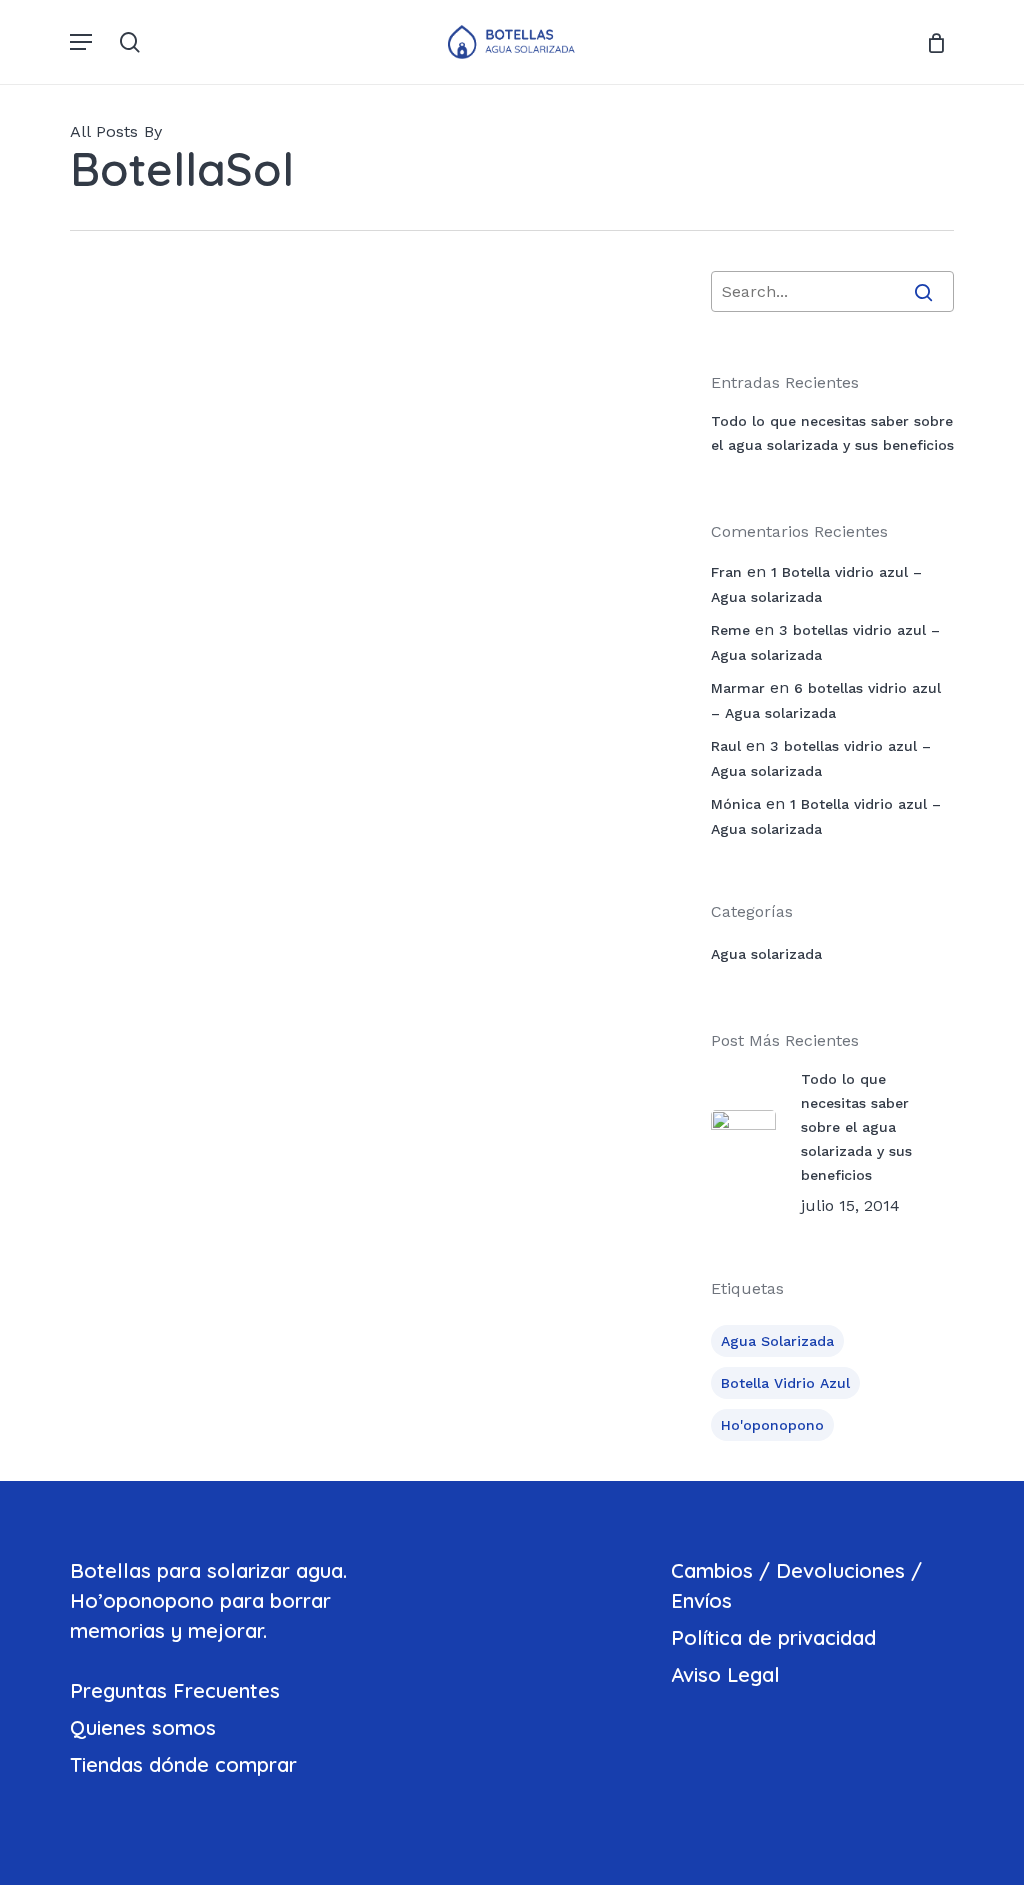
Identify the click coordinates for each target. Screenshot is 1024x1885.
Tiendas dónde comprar (183, 1764)
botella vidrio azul (785, 1383)
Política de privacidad (773, 1637)
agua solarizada (777, 1341)
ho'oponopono (772, 1425)
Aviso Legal (725, 1674)
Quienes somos (143, 1727)
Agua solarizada (363, 405)
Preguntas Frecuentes (175, 1690)
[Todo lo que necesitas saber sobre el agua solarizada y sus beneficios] (170, 501)
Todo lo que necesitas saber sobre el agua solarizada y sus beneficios (832, 433)
